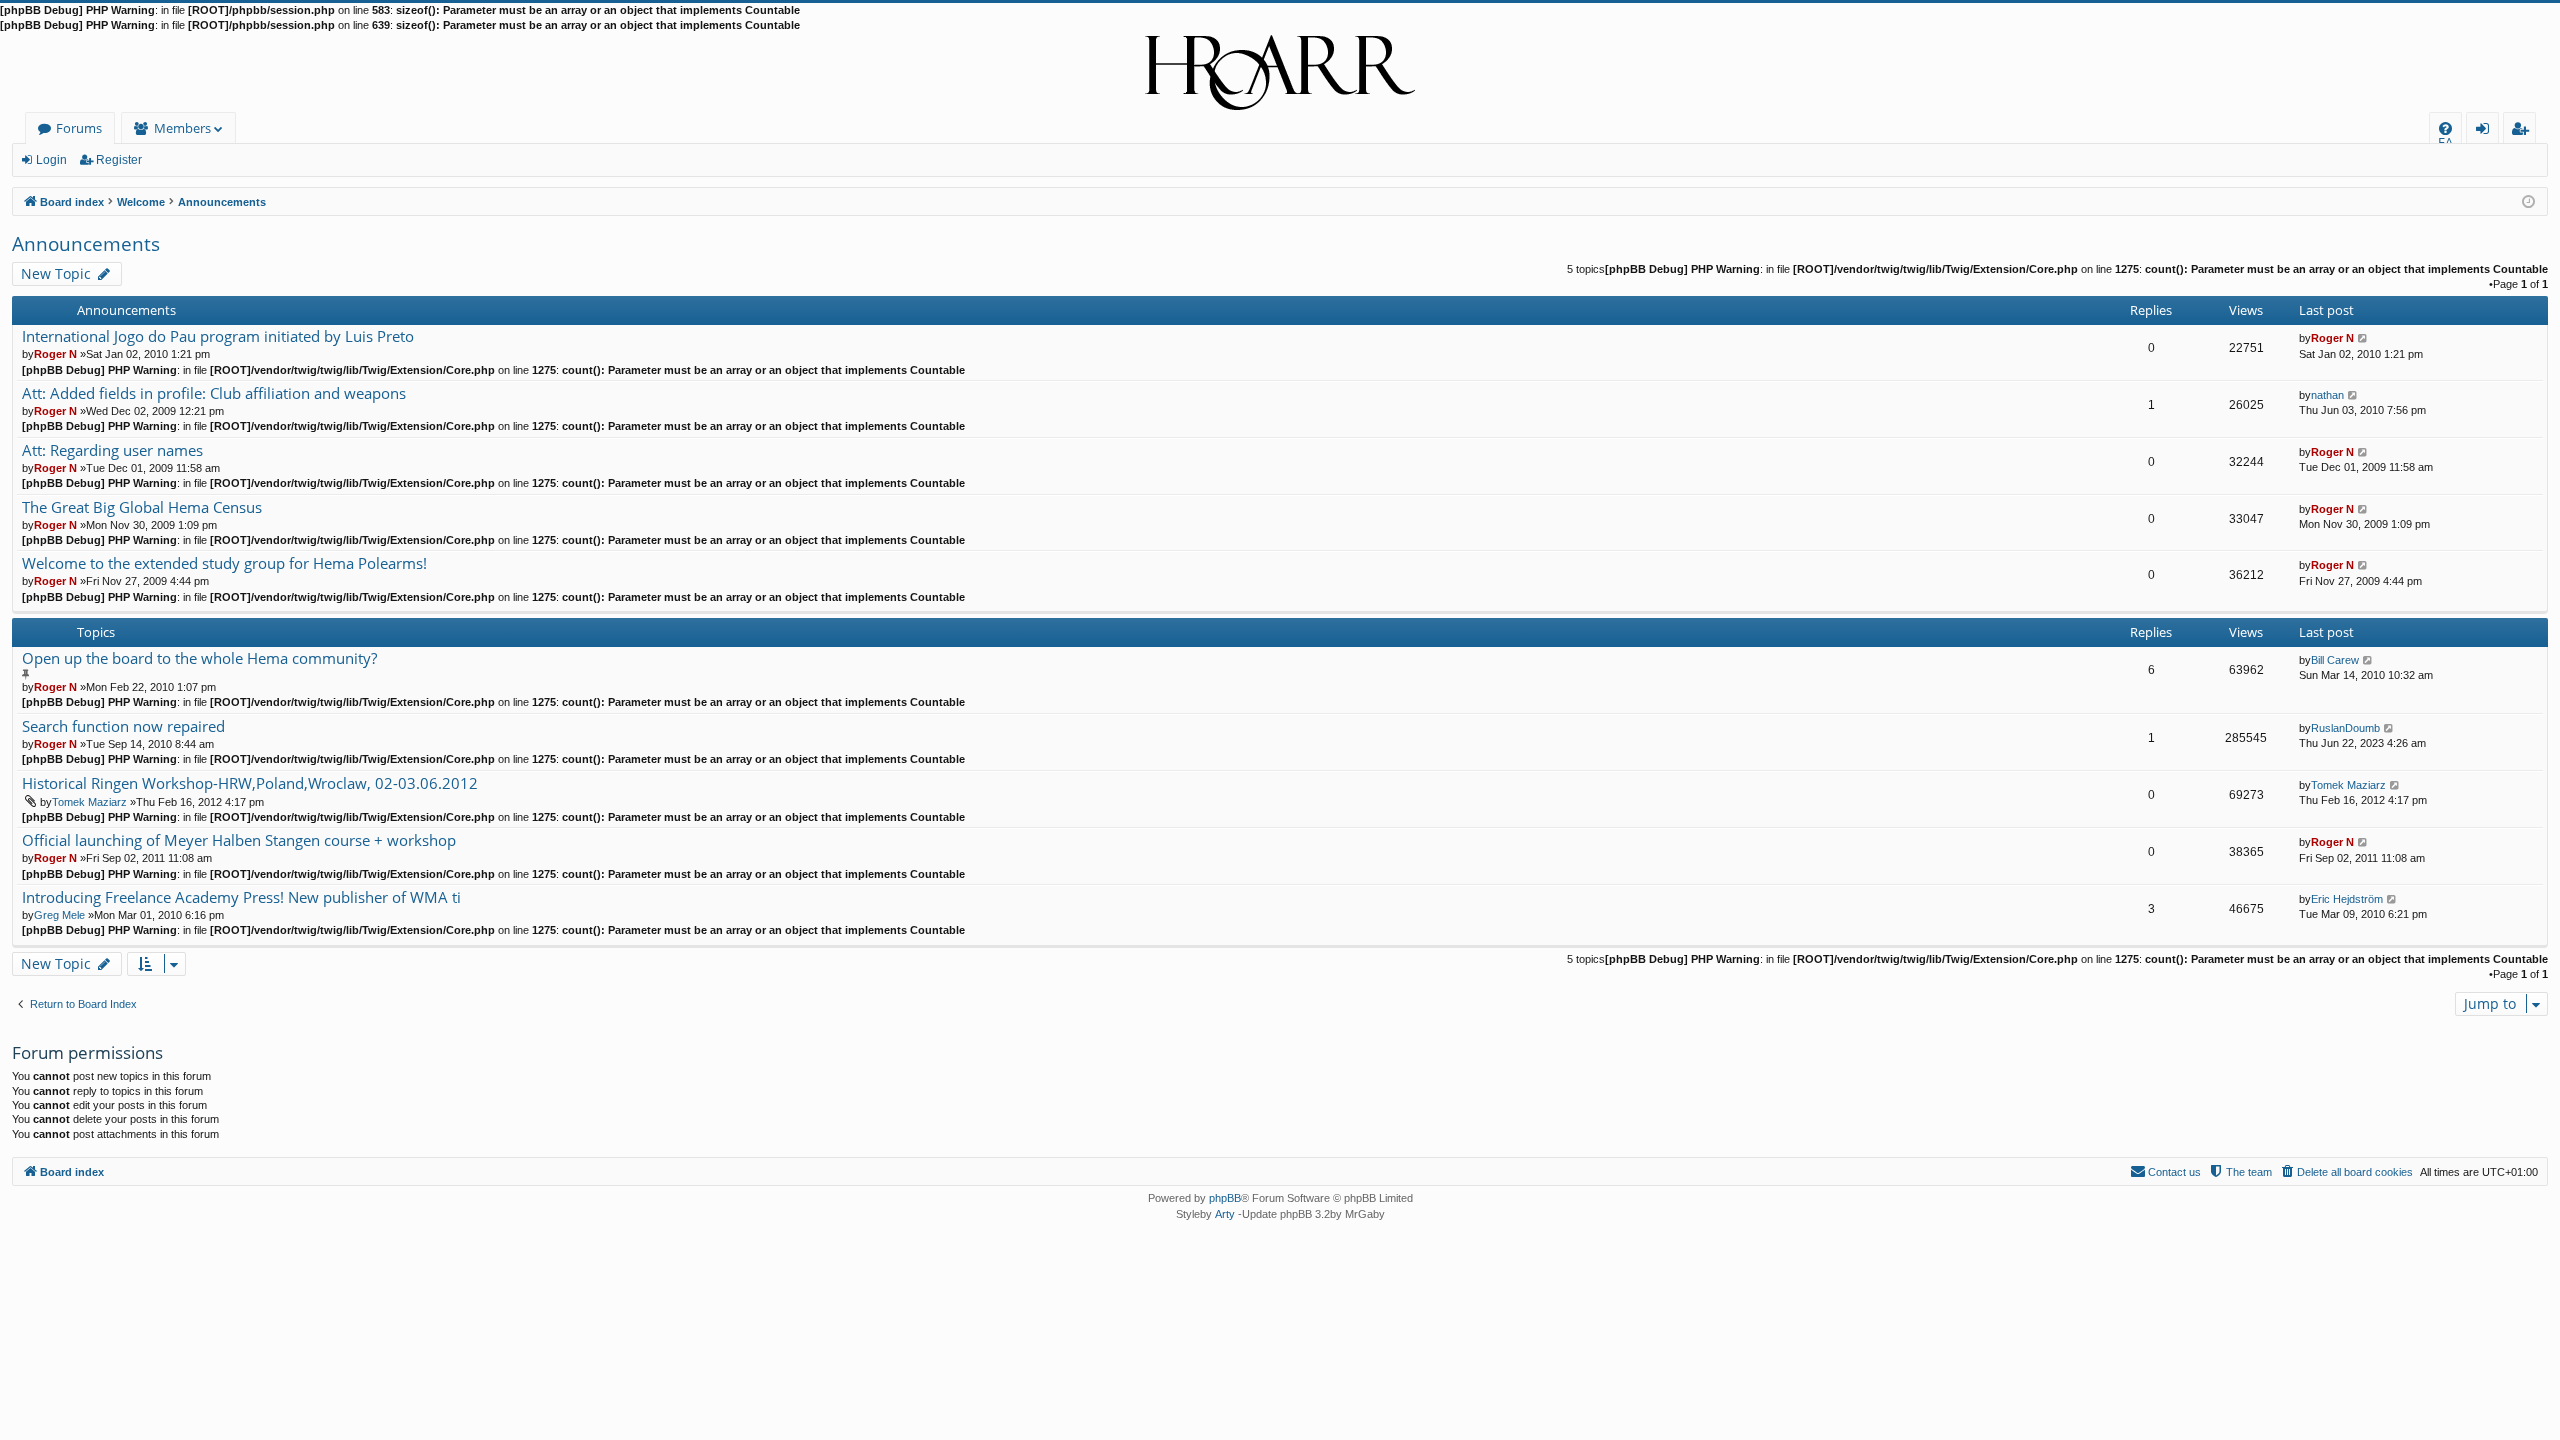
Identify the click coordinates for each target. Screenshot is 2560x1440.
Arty (1225, 1214)
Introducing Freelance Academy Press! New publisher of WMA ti (241, 897)
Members (182, 128)
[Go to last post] (2363, 338)
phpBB (1225, 1198)
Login (51, 160)
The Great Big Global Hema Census (142, 507)
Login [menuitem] (2486, 131)
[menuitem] (2445, 128)
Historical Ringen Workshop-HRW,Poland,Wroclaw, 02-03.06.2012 (250, 783)
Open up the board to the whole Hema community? (199, 658)
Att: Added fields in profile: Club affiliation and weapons (214, 393)
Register (119, 160)
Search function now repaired (123, 726)
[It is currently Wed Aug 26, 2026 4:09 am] (2528, 200)
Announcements (86, 244)
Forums (79, 128)
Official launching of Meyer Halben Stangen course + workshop (239, 840)
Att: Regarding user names (112, 450)
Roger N (55, 354)
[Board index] (1280, 73)
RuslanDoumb (2345, 728)
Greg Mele (59, 915)
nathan (2327, 395)
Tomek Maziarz (89, 802)
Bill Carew (2335, 660)
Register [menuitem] (2524, 131)
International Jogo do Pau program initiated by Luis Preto (218, 336)
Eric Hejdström (2347, 899)
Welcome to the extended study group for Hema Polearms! (224, 563)
